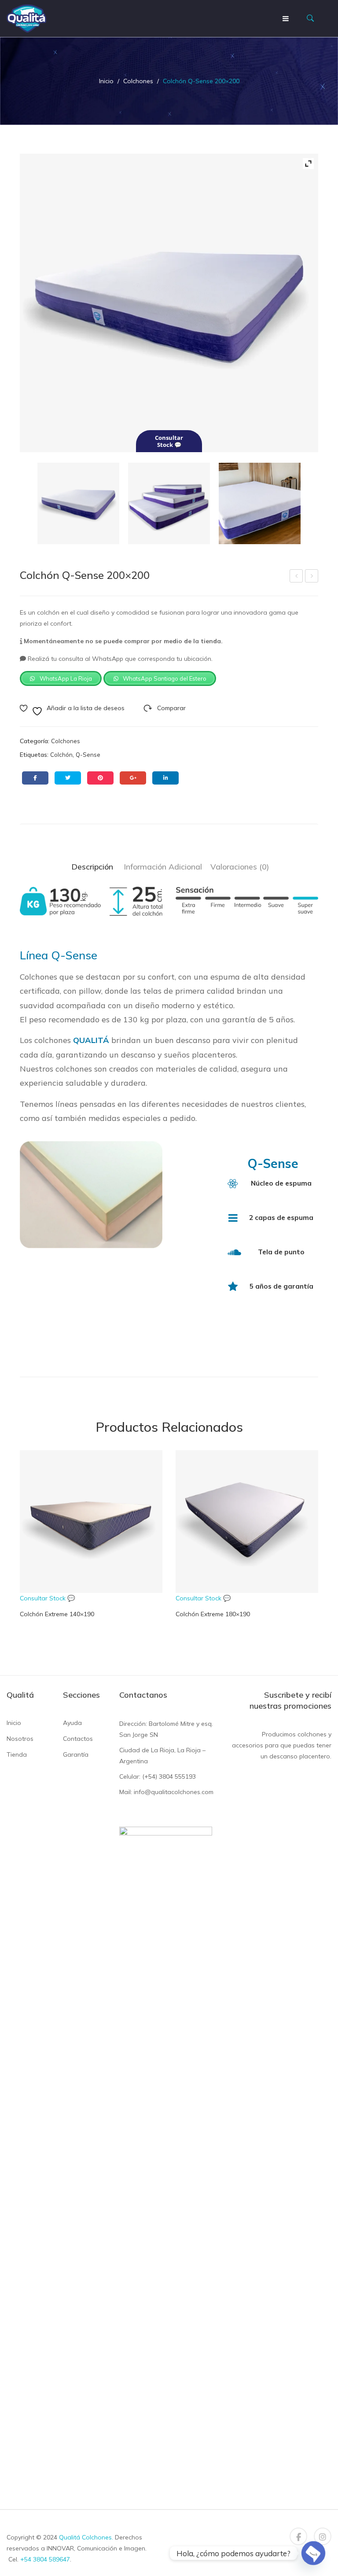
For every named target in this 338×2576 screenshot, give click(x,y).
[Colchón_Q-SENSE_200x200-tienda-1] (78, 503)
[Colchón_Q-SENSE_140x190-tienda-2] (169, 503)
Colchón (61, 755)
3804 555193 (177, 1776)
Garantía (76, 1754)
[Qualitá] (26, 18)
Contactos (78, 1739)
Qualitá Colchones (85, 2537)
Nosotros (20, 1739)
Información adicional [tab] (163, 866)
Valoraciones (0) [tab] (240, 866)
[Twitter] (68, 778)
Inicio (106, 81)
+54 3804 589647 (45, 2559)
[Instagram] (323, 2536)
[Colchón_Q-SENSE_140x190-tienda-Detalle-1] (259, 503)
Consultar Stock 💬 (47, 1598)
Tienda (17, 1754)
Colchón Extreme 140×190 (57, 1614)
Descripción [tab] (92, 866)
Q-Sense (88, 755)
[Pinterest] (100, 778)
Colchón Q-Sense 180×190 (297, 577)
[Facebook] (35, 778)
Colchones (138, 81)
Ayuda (72, 1723)
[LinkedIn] (165, 778)
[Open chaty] (313, 2553)
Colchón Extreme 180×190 (312, 577)
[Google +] (133, 778)
